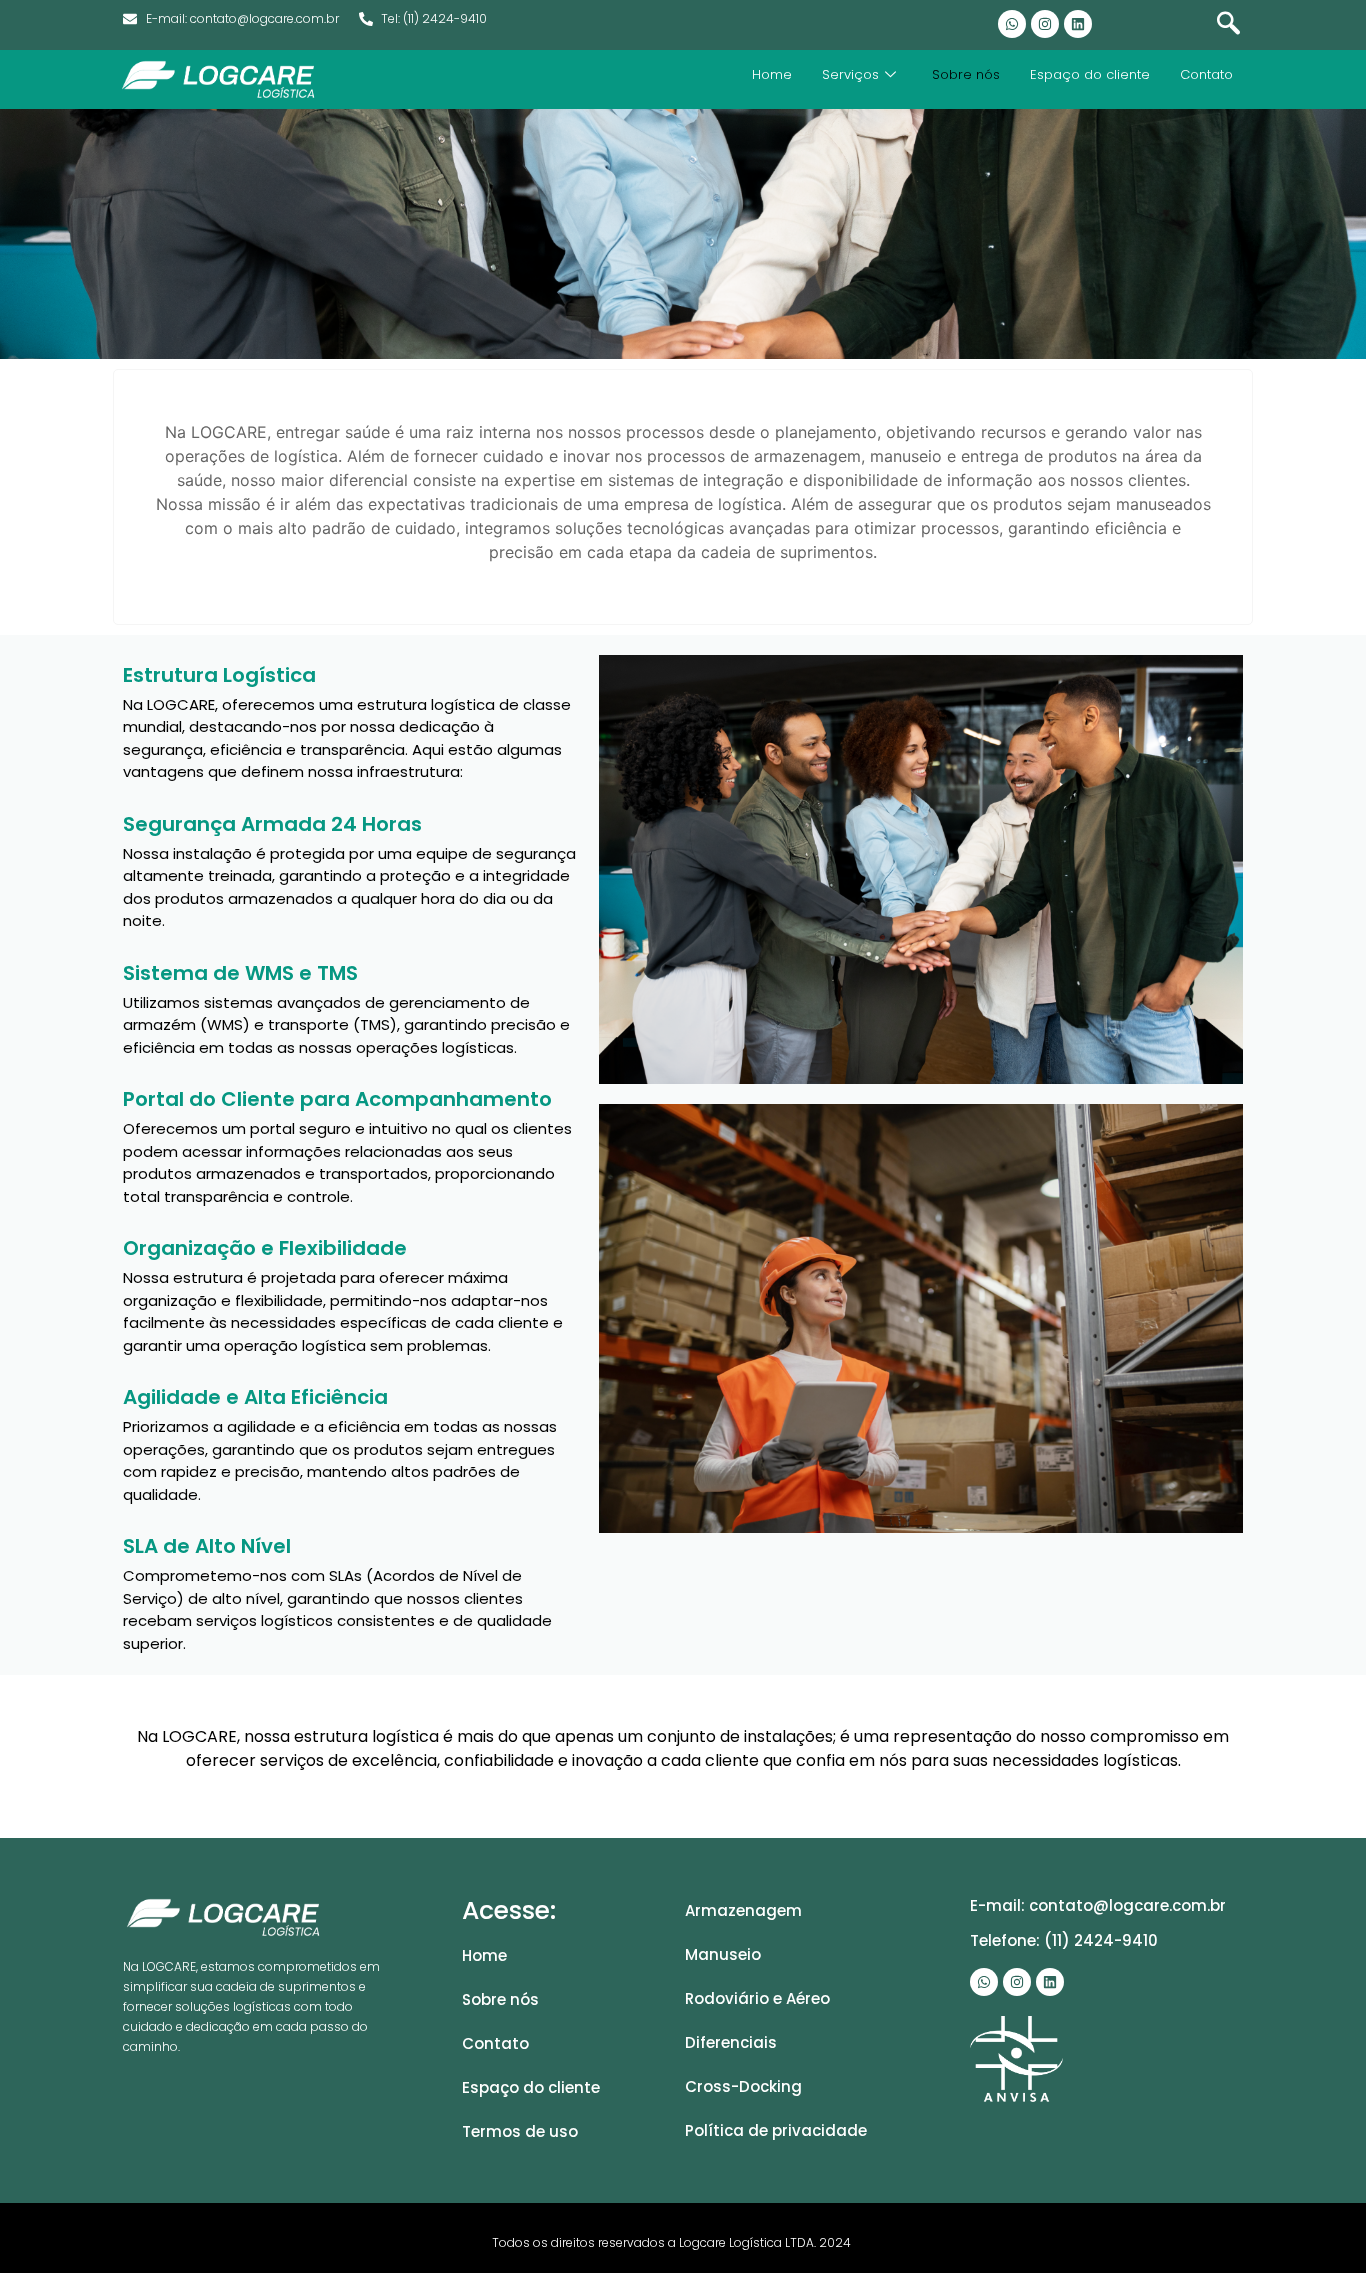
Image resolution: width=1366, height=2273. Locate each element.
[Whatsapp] (1012, 24)
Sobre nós (966, 74)
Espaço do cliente (1090, 74)
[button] (1228, 25)
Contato (1206, 74)
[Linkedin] (1078, 24)
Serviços (850, 74)
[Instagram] (1045, 24)
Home (772, 74)
